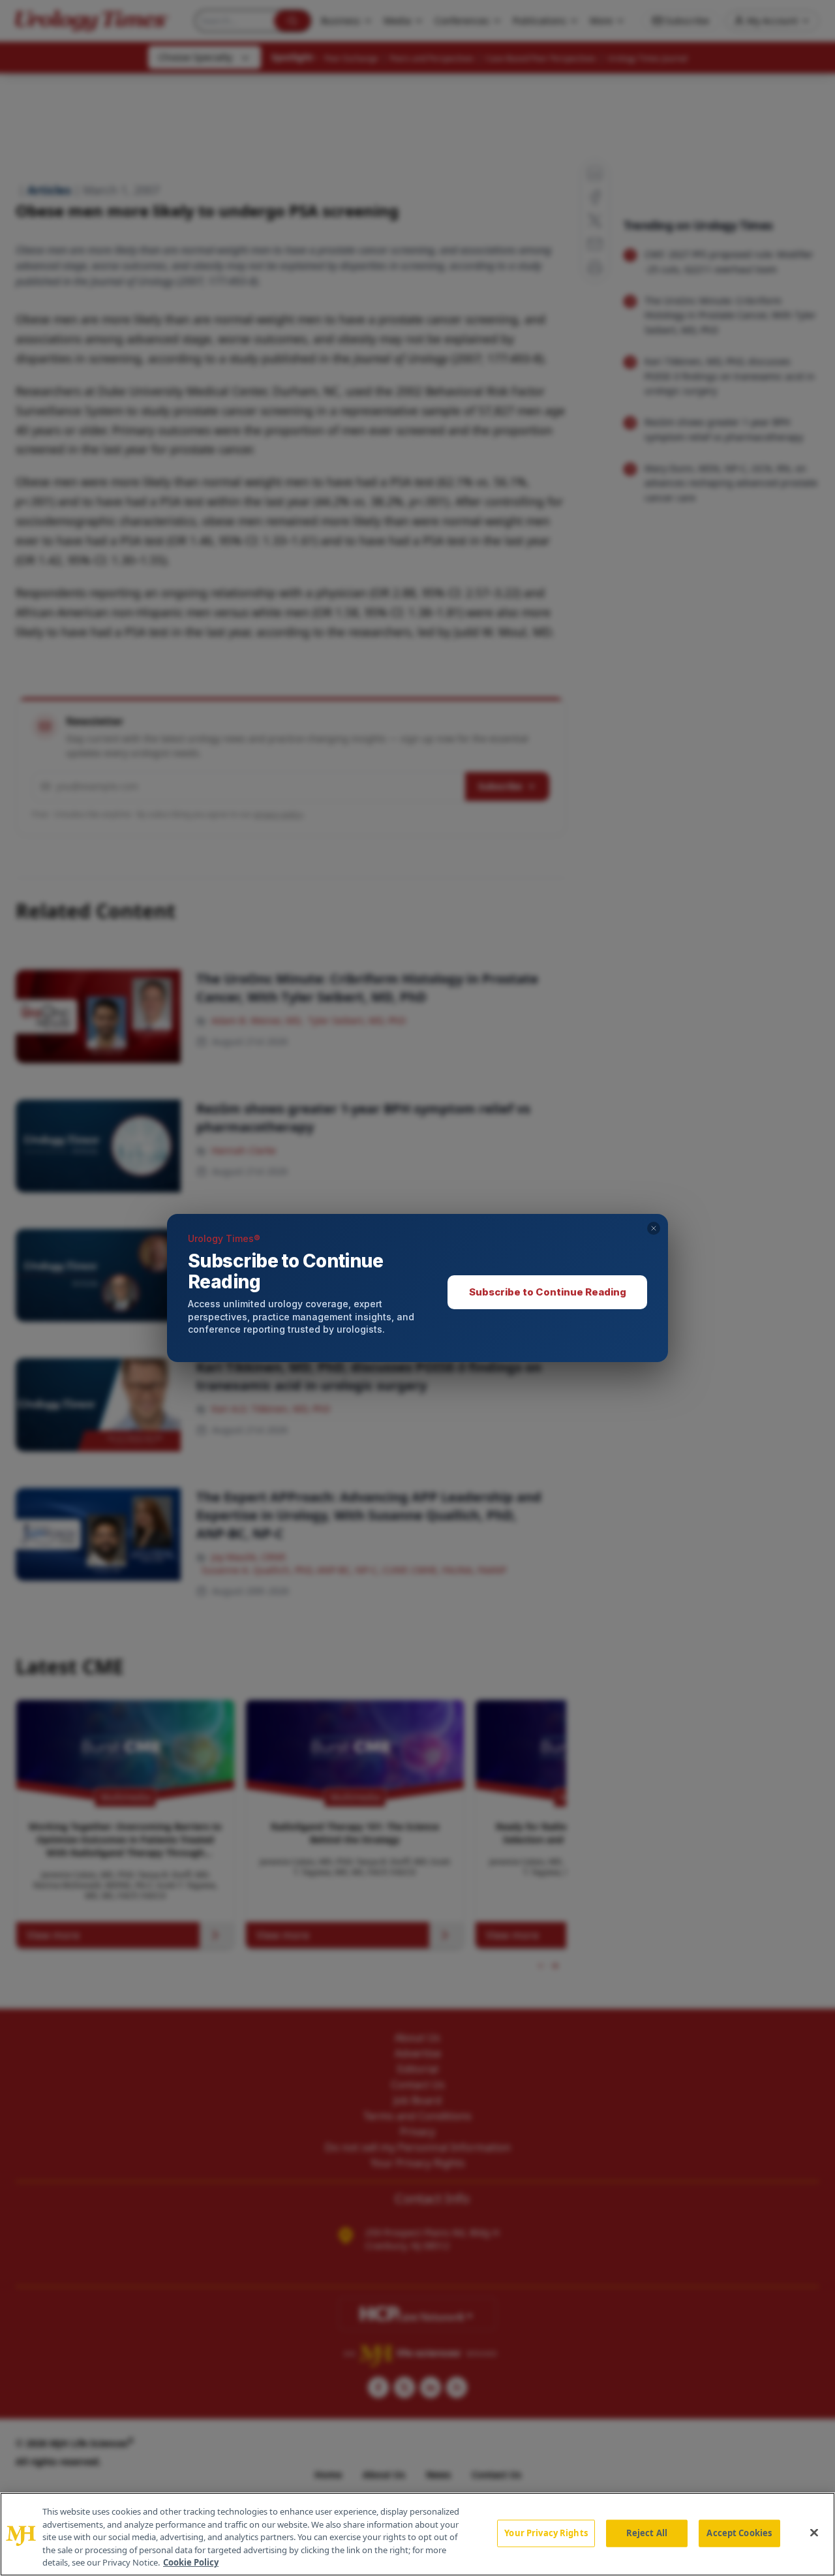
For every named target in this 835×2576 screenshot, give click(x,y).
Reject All (647, 2533)
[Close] (814, 2533)
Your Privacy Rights (546, 2533)
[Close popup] (654, 1228)
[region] (417, 2534)
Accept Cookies (739, 2533)
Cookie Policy (191, 2562)
